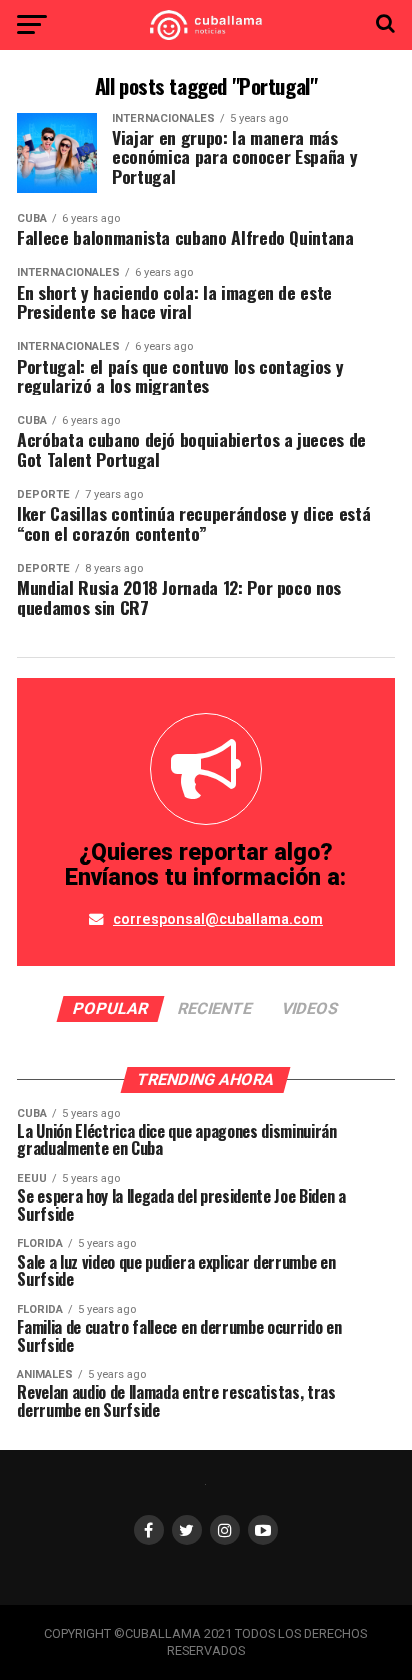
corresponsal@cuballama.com (218, 919)
